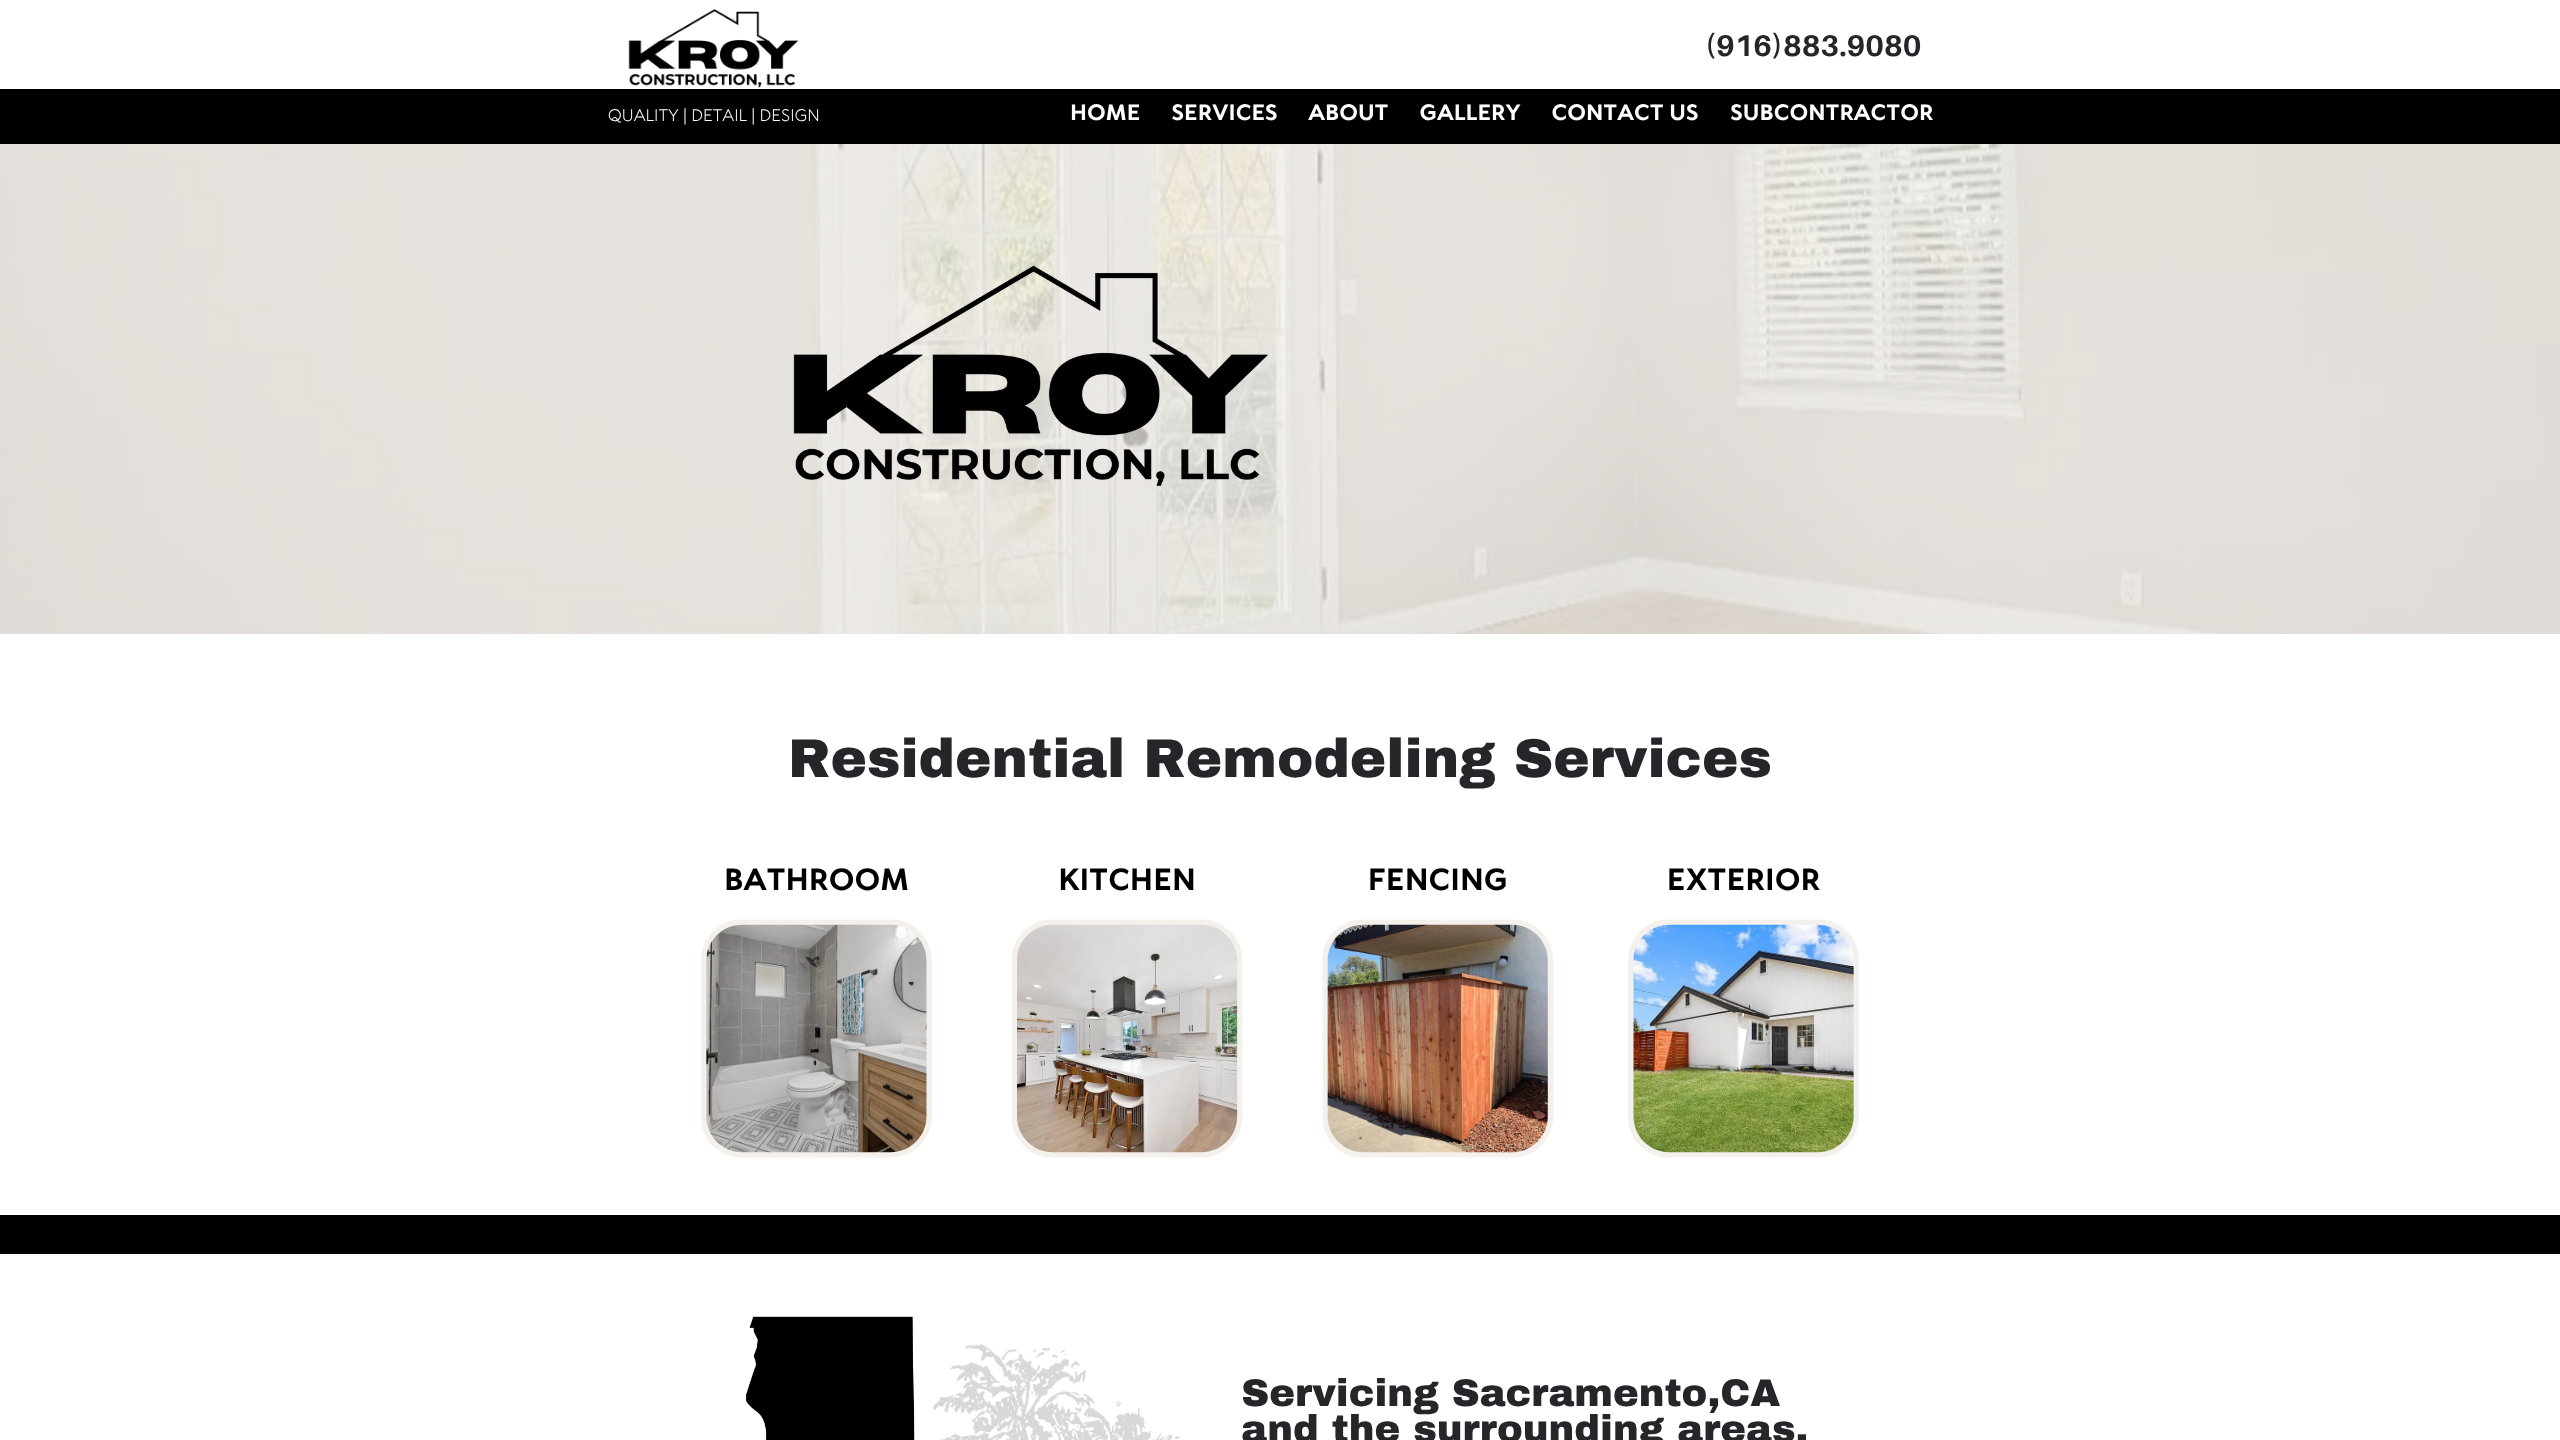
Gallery (1470, 114)
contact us (1624, 114)
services (1225, 114)
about (1348, 114)
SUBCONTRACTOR (1831, 114)
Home (1105, 114)
